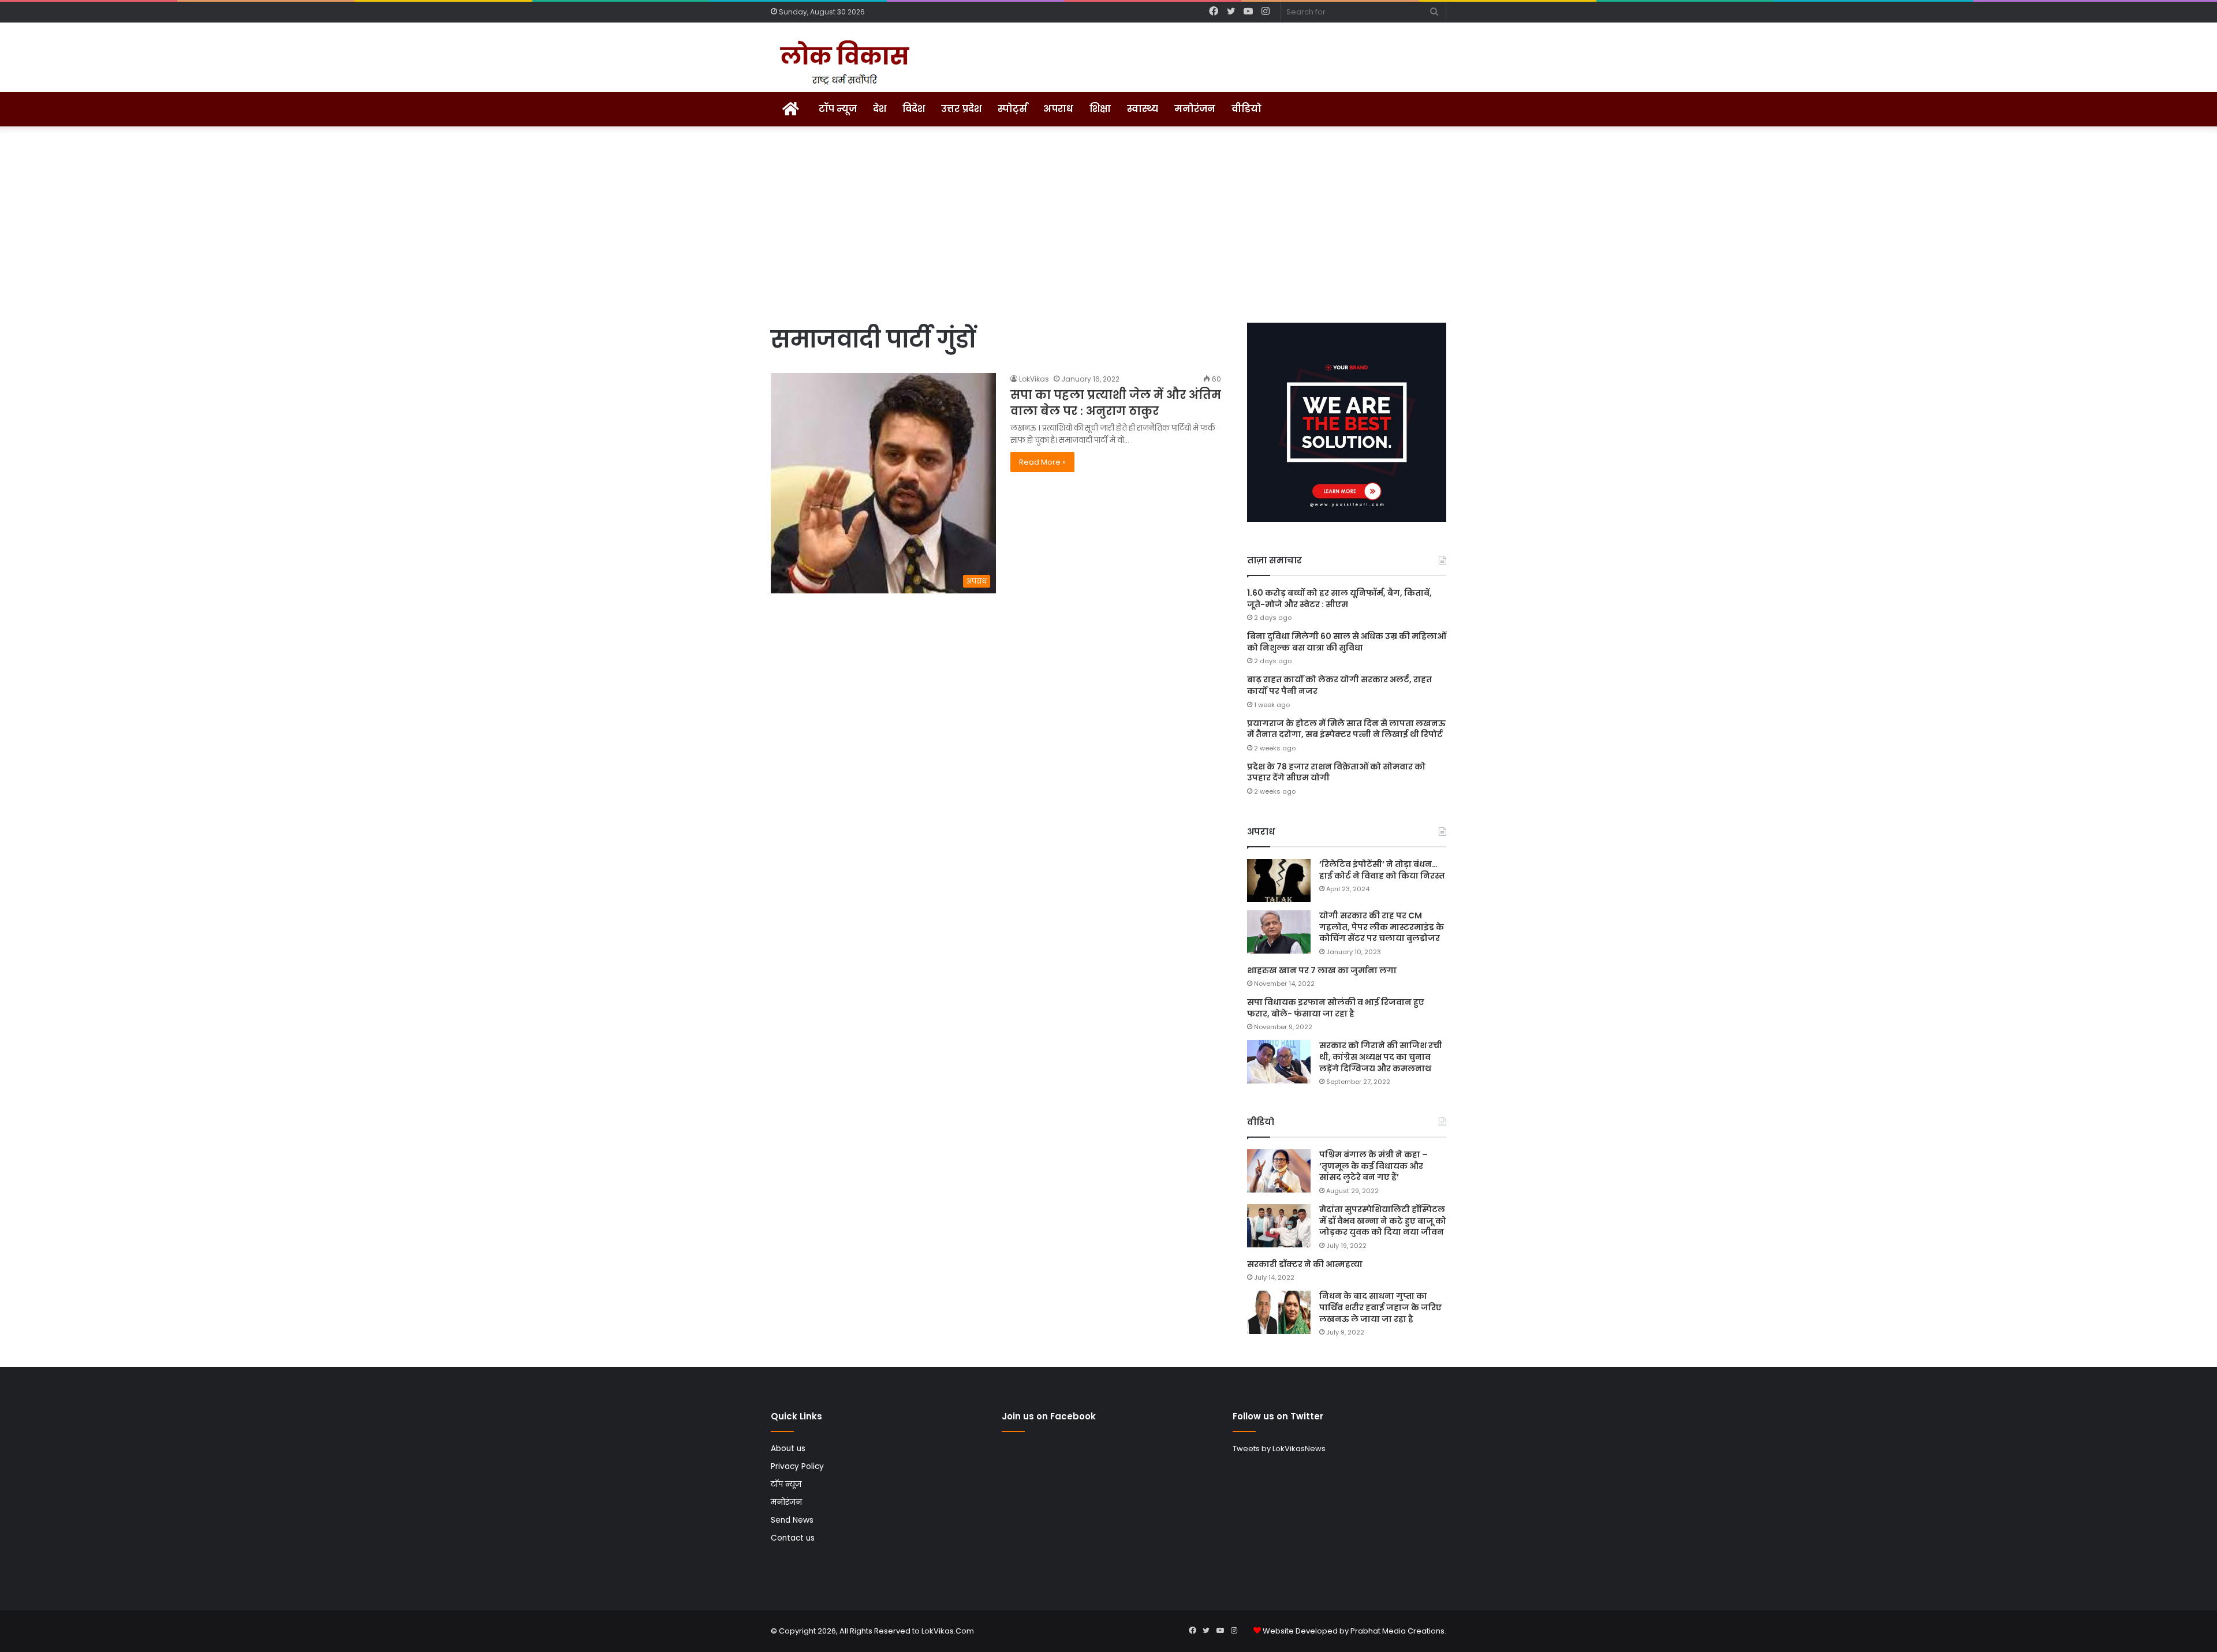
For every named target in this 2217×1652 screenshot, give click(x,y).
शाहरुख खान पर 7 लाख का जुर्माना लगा (1322, 970)
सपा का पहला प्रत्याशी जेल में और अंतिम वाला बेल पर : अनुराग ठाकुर (1116, 403)
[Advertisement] (1108, 225)
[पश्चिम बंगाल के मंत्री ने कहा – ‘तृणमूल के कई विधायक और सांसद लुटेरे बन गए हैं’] (1279, 1171)
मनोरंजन (1195, 109)
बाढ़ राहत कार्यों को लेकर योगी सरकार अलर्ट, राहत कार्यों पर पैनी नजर (1339, 685)
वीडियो (1246, 109)
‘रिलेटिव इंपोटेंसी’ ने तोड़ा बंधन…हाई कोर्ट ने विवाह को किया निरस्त (1382, 870)
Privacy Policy (797, 1466)
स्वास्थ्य (1143, 109)
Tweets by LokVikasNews (1279, 1449)
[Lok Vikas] (843, 63)
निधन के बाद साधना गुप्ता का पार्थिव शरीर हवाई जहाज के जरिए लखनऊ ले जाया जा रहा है (1380, 1307)
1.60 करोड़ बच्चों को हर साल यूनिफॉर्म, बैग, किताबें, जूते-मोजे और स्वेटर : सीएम (1339, 599)
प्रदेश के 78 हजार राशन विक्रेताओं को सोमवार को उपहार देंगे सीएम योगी (1336, 772)
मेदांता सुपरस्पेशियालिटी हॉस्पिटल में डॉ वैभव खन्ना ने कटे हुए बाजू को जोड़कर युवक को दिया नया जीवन (1383, 1221)
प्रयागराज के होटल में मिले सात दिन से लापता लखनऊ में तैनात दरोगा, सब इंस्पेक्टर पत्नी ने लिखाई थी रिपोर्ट (1346, 729)
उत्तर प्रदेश (961, 109)
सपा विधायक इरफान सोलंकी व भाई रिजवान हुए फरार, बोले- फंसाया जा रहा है (1336, 1008)
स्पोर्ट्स (1012, 109)
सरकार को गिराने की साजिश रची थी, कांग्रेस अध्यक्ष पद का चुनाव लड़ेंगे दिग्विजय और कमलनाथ (1381, 1057)
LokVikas (1034, 379)
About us (788, 1449)
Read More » (1042, 462)
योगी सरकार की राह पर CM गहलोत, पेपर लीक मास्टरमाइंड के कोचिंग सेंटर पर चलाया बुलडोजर (1382, 927)
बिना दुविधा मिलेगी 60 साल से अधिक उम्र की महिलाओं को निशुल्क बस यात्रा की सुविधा (1347, 642)
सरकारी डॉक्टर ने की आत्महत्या (1305, 1264)
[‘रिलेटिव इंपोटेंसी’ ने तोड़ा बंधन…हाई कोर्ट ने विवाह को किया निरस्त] (1279, 881)
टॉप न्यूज (838, 109)
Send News (792, 1520)
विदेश (914, 109)
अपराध (1058, 109)
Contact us (793, 1538)
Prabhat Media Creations (1397, 1631)
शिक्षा (1100, 109)
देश (880, 109)
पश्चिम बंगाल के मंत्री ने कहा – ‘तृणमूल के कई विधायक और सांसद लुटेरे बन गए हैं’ (1374, 1166)
